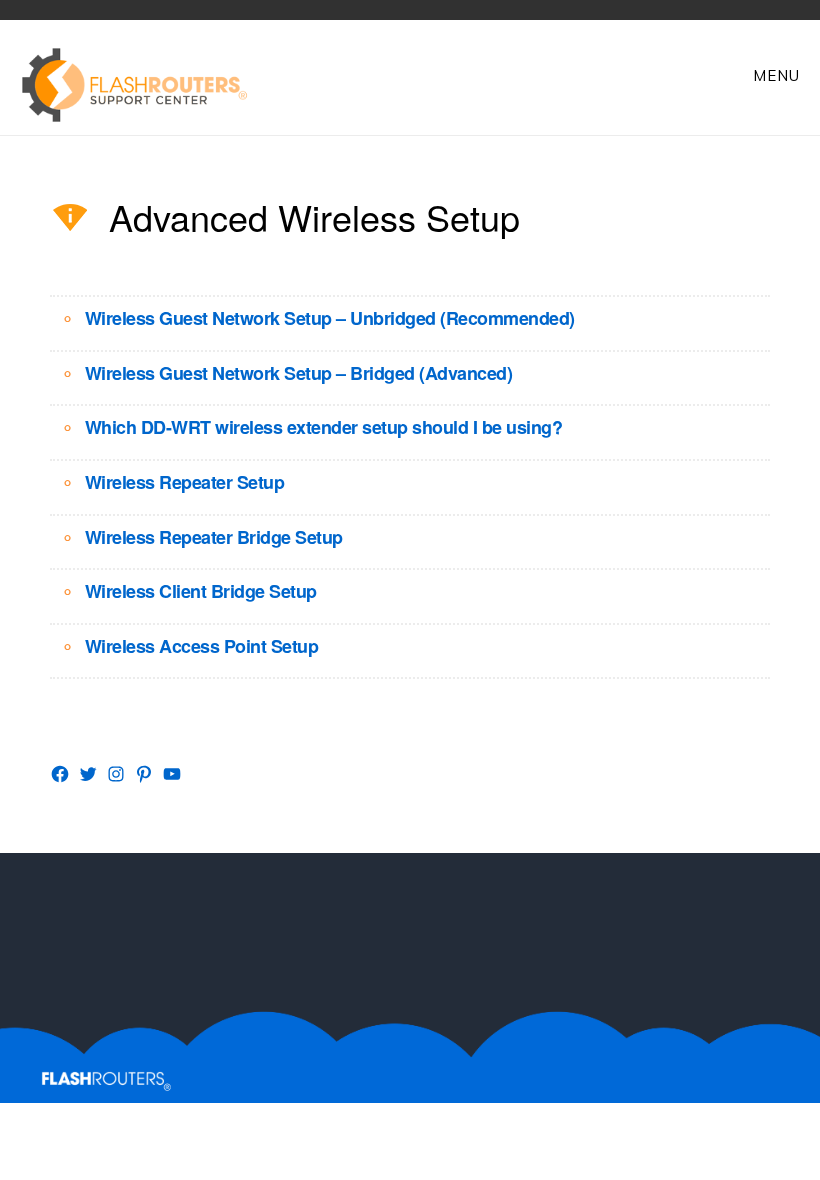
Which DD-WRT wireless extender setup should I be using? (324, 427)
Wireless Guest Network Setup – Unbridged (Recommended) (330, 318)
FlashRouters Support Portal (145, 85)
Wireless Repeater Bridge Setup (214, 537)
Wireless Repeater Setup (185, 482)
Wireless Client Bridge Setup (201, 591)
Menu (776, 75)
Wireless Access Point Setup (202, 646)
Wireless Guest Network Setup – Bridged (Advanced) (299, 373)
